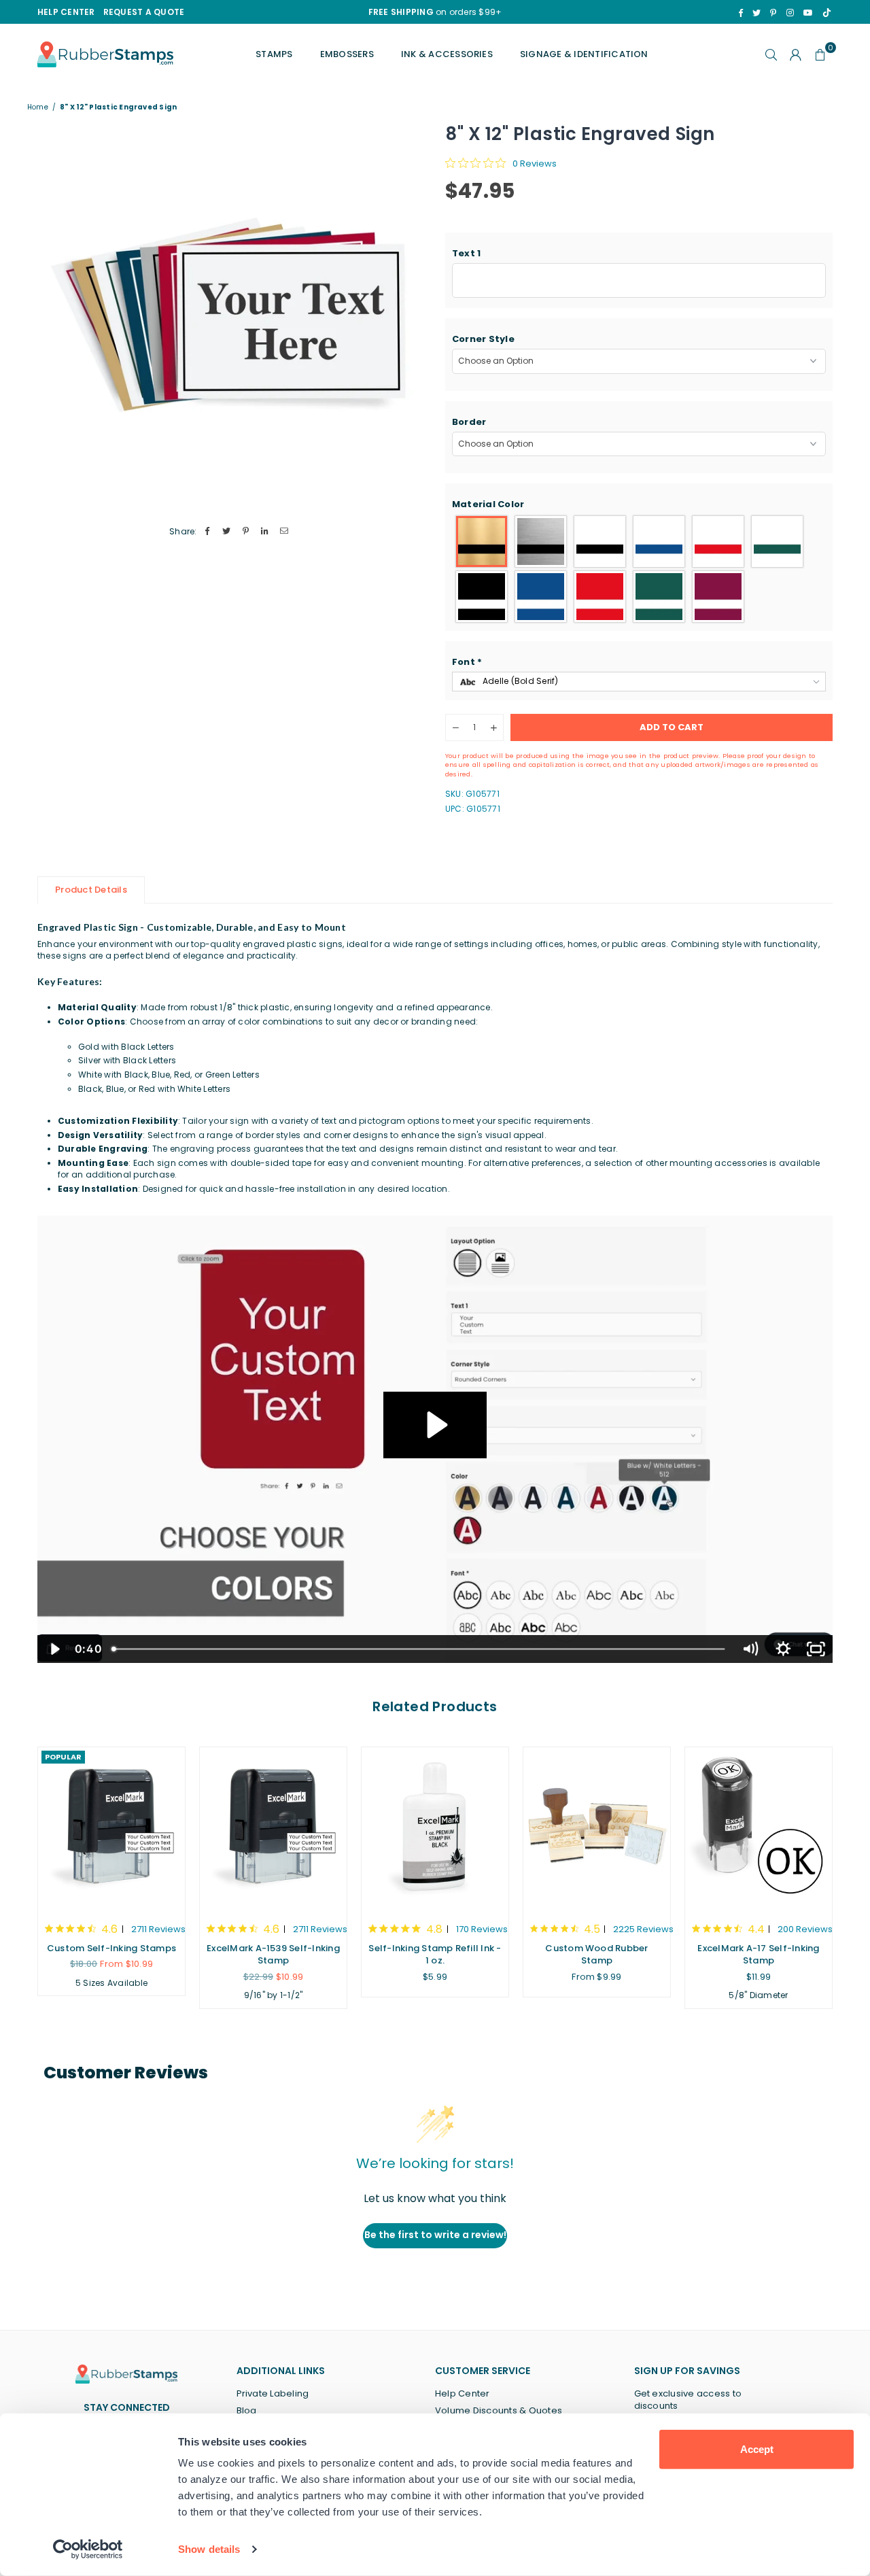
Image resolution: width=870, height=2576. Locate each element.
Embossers (347, 54)
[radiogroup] (639, 569)
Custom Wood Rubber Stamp (596, 1954)
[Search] (771, 54)
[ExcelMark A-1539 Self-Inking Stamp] (273, 1828)
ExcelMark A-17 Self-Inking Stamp (758, 1954)
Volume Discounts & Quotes (499, 2410)
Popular (63, 1757)
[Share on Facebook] (208, 532)
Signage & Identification (584, 54)
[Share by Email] (284, 532)
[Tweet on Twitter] (227, 532)
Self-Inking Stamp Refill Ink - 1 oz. (435, 1954)
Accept (757, 2449)
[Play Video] (54, 1649)
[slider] (420, 1649)
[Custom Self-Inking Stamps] (111, 1828)
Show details (209, 2549)
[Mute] (750, 1649)
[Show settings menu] (783, 1649)
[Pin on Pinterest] (246, 532)
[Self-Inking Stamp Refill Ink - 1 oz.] (435, 1828)
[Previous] (22, 1877)
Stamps (274, 54)
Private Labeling (273, 2393)
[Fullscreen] (816, 1649)
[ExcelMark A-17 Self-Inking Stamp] (759, 1828)
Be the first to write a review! (435, 2235)
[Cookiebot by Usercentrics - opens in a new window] (88, 2549)
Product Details (91, 890)
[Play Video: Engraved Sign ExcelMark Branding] (435, 1425)
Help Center (463, 2393)
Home (38, 107)
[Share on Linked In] (265, 532)
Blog (247, 2410)
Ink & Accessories (447, 54)
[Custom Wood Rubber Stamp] (597, 1828)
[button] (639, 254)
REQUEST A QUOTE (144, 12)
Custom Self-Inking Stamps (111, 1948)
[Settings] (796, 54)
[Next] (848, 1877)
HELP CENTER (66, 12)
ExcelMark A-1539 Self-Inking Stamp (273, 1954)
